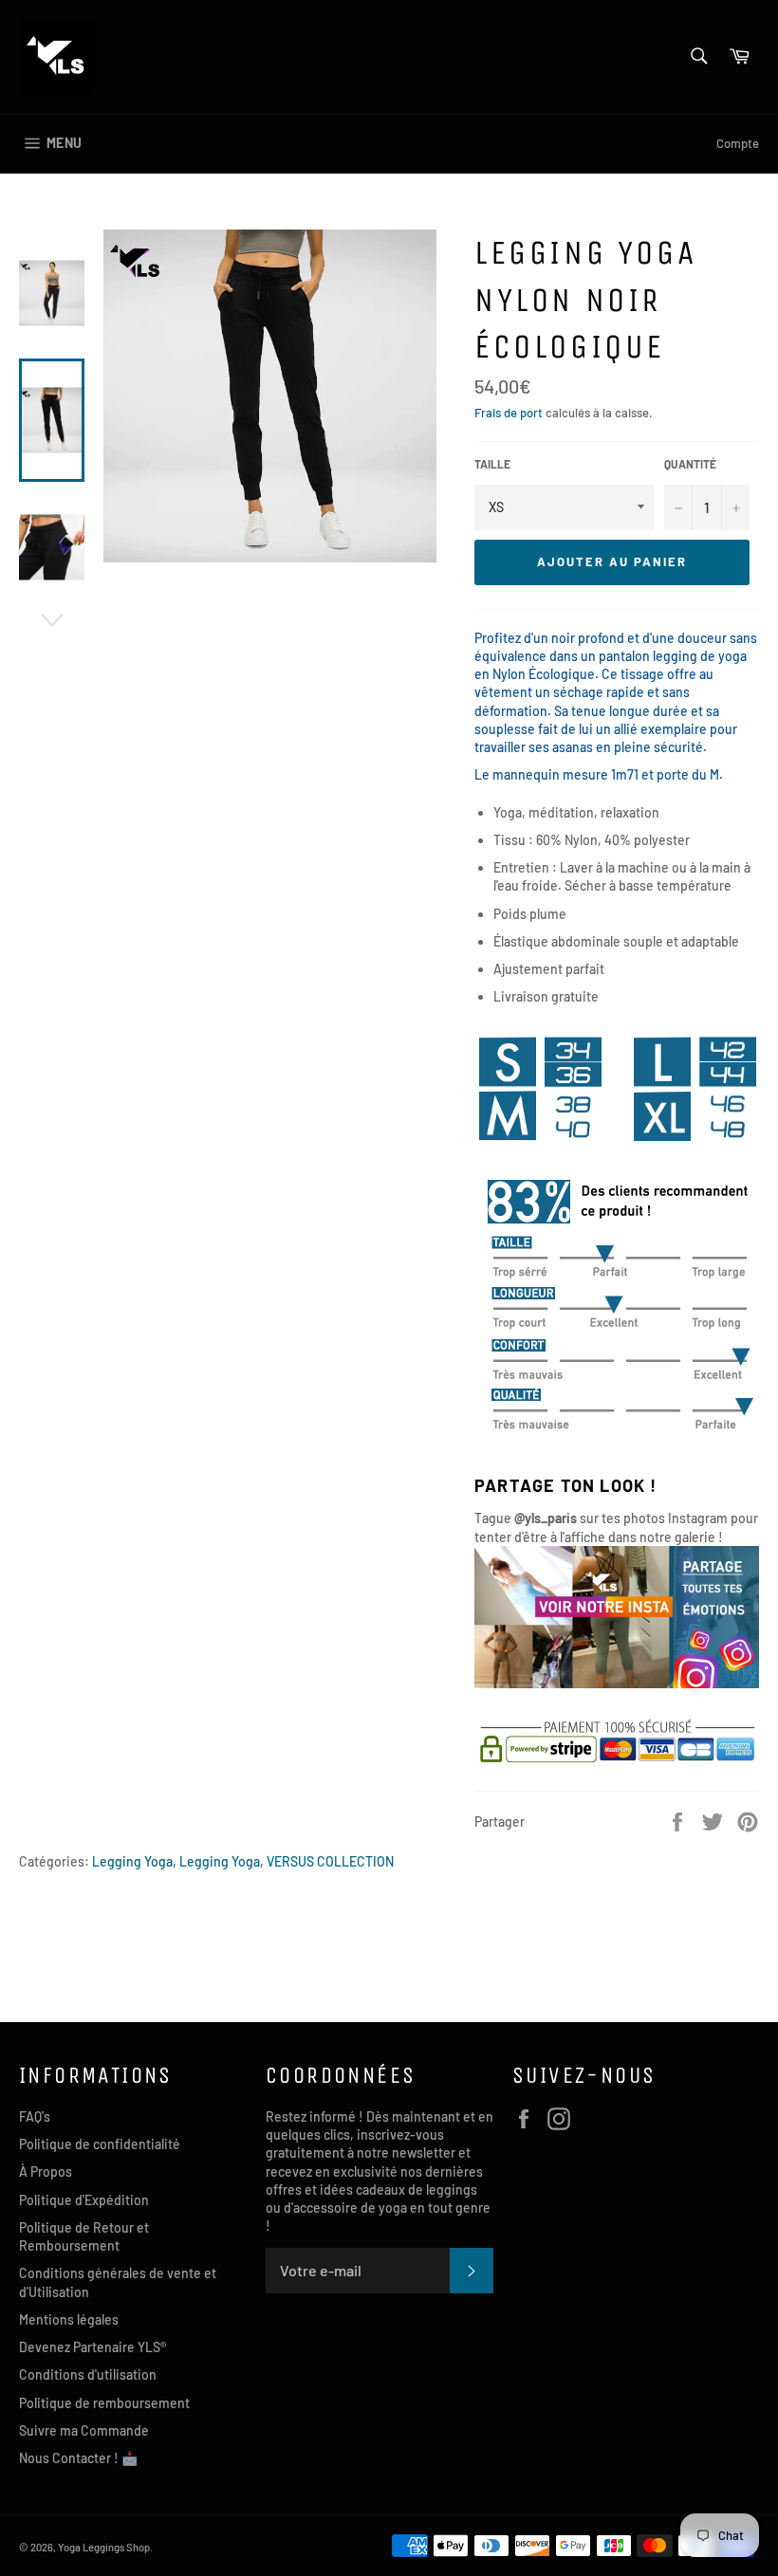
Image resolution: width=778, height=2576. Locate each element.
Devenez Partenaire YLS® (93, 2347)
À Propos (46, 2171)
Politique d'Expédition (84, 2200)
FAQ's (35, 2116)
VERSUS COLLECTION (330, 1861)
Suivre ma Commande (84, 2430)
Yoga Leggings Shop (104, 2547)
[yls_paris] (617, 1683)
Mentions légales (69, 2319)
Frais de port (509, 413)
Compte (738, 143)
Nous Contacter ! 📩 (78, 2458)
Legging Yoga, (134, 1861)
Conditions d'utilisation (88, 2374)
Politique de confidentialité (100, 2144)
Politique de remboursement (104, 2403)
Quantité (690, 464)
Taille (492, 464)
